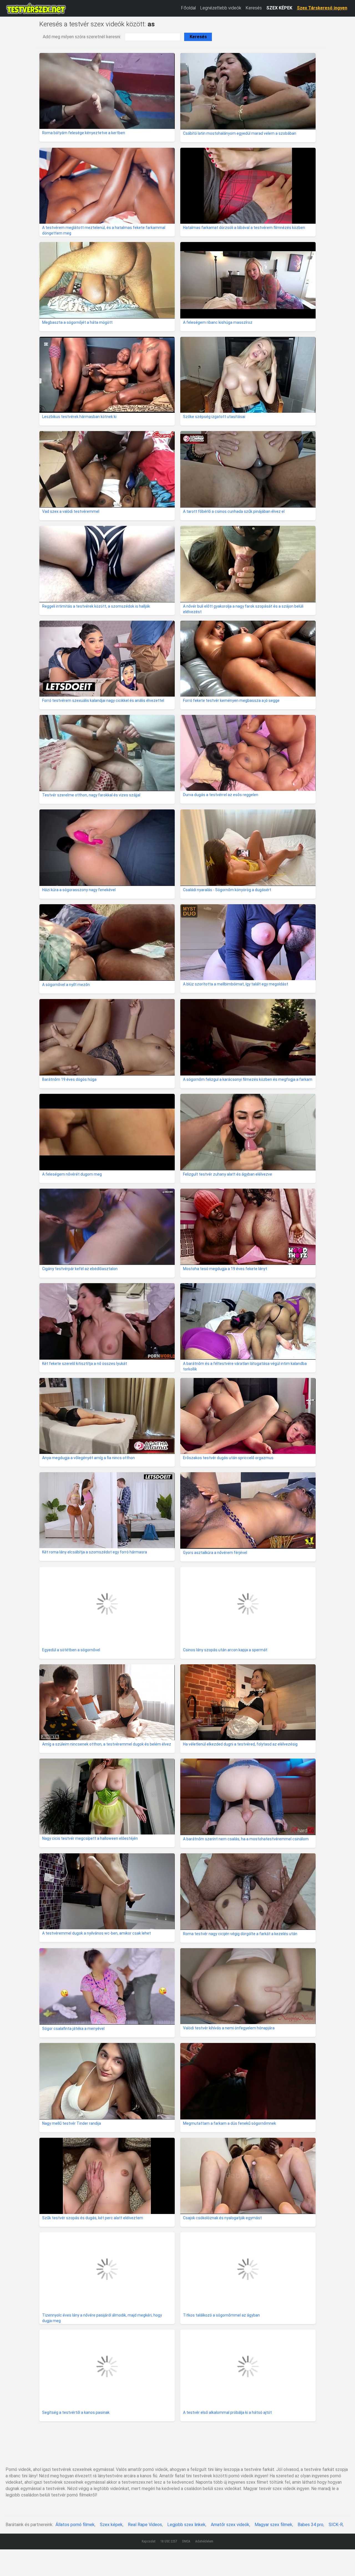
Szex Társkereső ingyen (322, 8)
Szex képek (111, 2525)
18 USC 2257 (169, 2541)
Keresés (254, 8)
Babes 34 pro (310, 2525)
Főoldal (188, 8)
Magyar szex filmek (273, 2525)
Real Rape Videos (145, 2525)
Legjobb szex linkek (186, 2525)
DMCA (186, 2541)
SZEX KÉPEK (279, 8)
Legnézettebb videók (221, 8)
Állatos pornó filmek (75, 2525)
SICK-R (336, 2525)
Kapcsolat (149, 2541)
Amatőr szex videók (230, 2525)
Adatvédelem (204, 2541)
